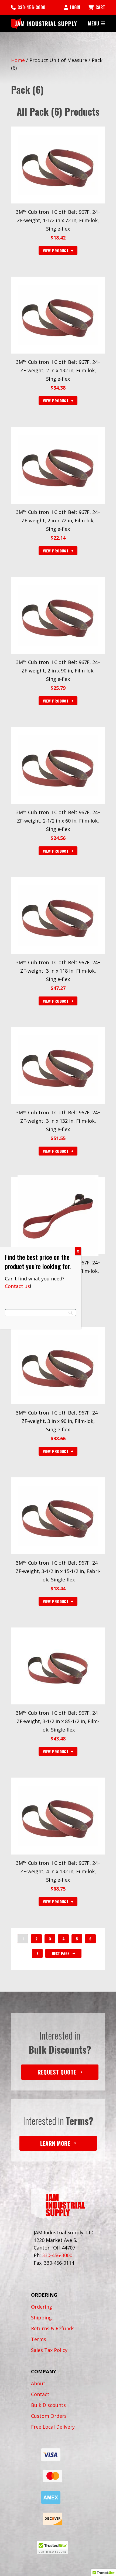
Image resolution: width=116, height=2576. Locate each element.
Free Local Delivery (53, 2427)
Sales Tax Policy (49, 2350)
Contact (40, 2394)
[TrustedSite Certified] (53, 2548)
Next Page (61, 1953)
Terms (39, 2339)
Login (75, 7)
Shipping (41, 2318)
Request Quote (57, 2072)
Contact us (17, 1286)
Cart (100, 7)
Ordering (42, 2307)
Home (18, 60)
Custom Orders (49, 2416)
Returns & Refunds (53, 2328)
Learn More (55, 2143)
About (38, 2383)
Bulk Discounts (48, 2405)
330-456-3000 (31, 7)
